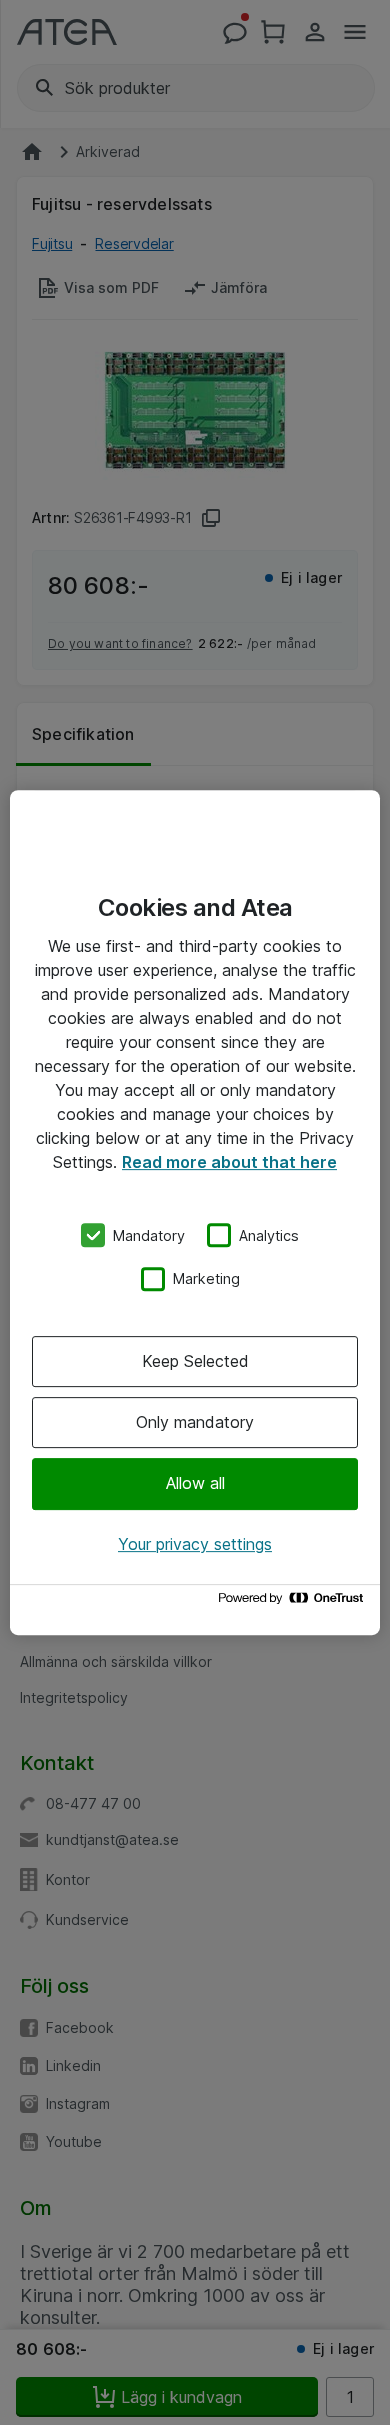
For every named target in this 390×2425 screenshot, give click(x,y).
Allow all (195, 1484)
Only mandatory (195, 1422)
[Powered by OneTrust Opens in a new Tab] (294, 1602)
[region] (195, 1213)
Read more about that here (229, 1162)
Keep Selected (195, 1361)
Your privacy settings (195, 1544)
